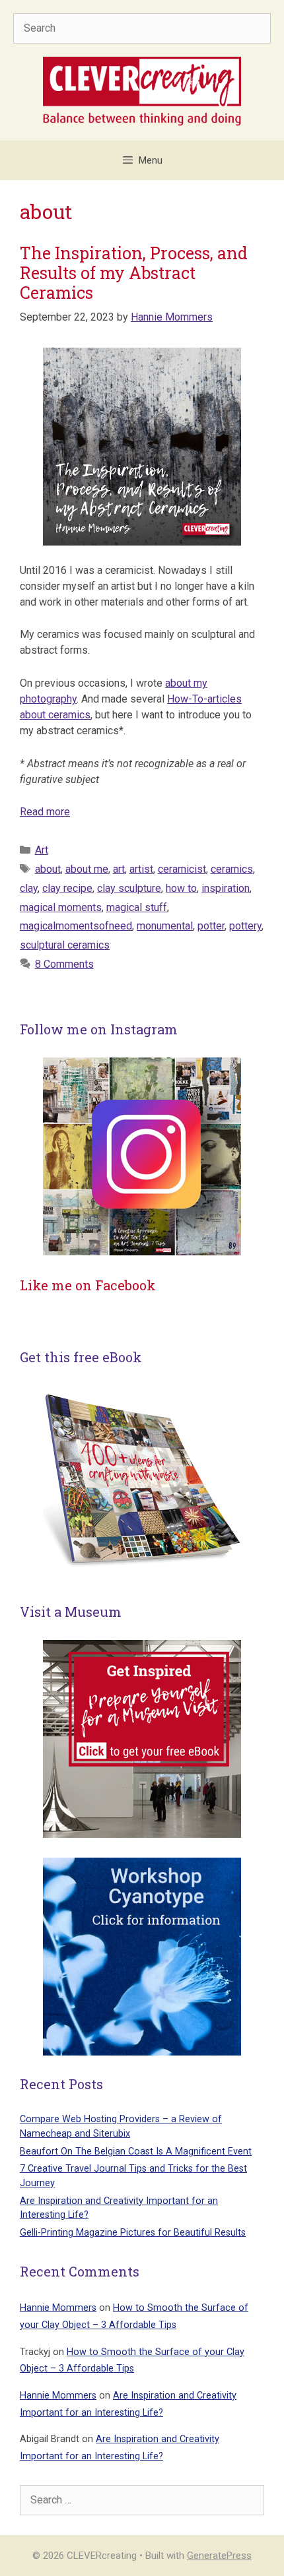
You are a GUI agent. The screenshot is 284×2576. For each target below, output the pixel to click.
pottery (245, 926)
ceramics (232, 869)
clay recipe (67, 888)
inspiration (226, 888)
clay (29, 888)
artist (141, 869)
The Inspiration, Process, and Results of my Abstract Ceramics (134, 273)
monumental (165, 926)
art (119, 869)
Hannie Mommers (58, 2308)
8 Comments (64, 964)
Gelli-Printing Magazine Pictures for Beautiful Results (133, 2233)
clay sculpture (129, 888)
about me (87, 869)
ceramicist (182, 869)
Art (42, 850)
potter (211, 926)
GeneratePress (219, 2556)
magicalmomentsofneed (76, 926)
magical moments (61, 907)
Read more (45, 812)
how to (181, 888)
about (48, 869)
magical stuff (137, 907)
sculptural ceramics (65, 945)
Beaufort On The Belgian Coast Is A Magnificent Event (136, 2152)
